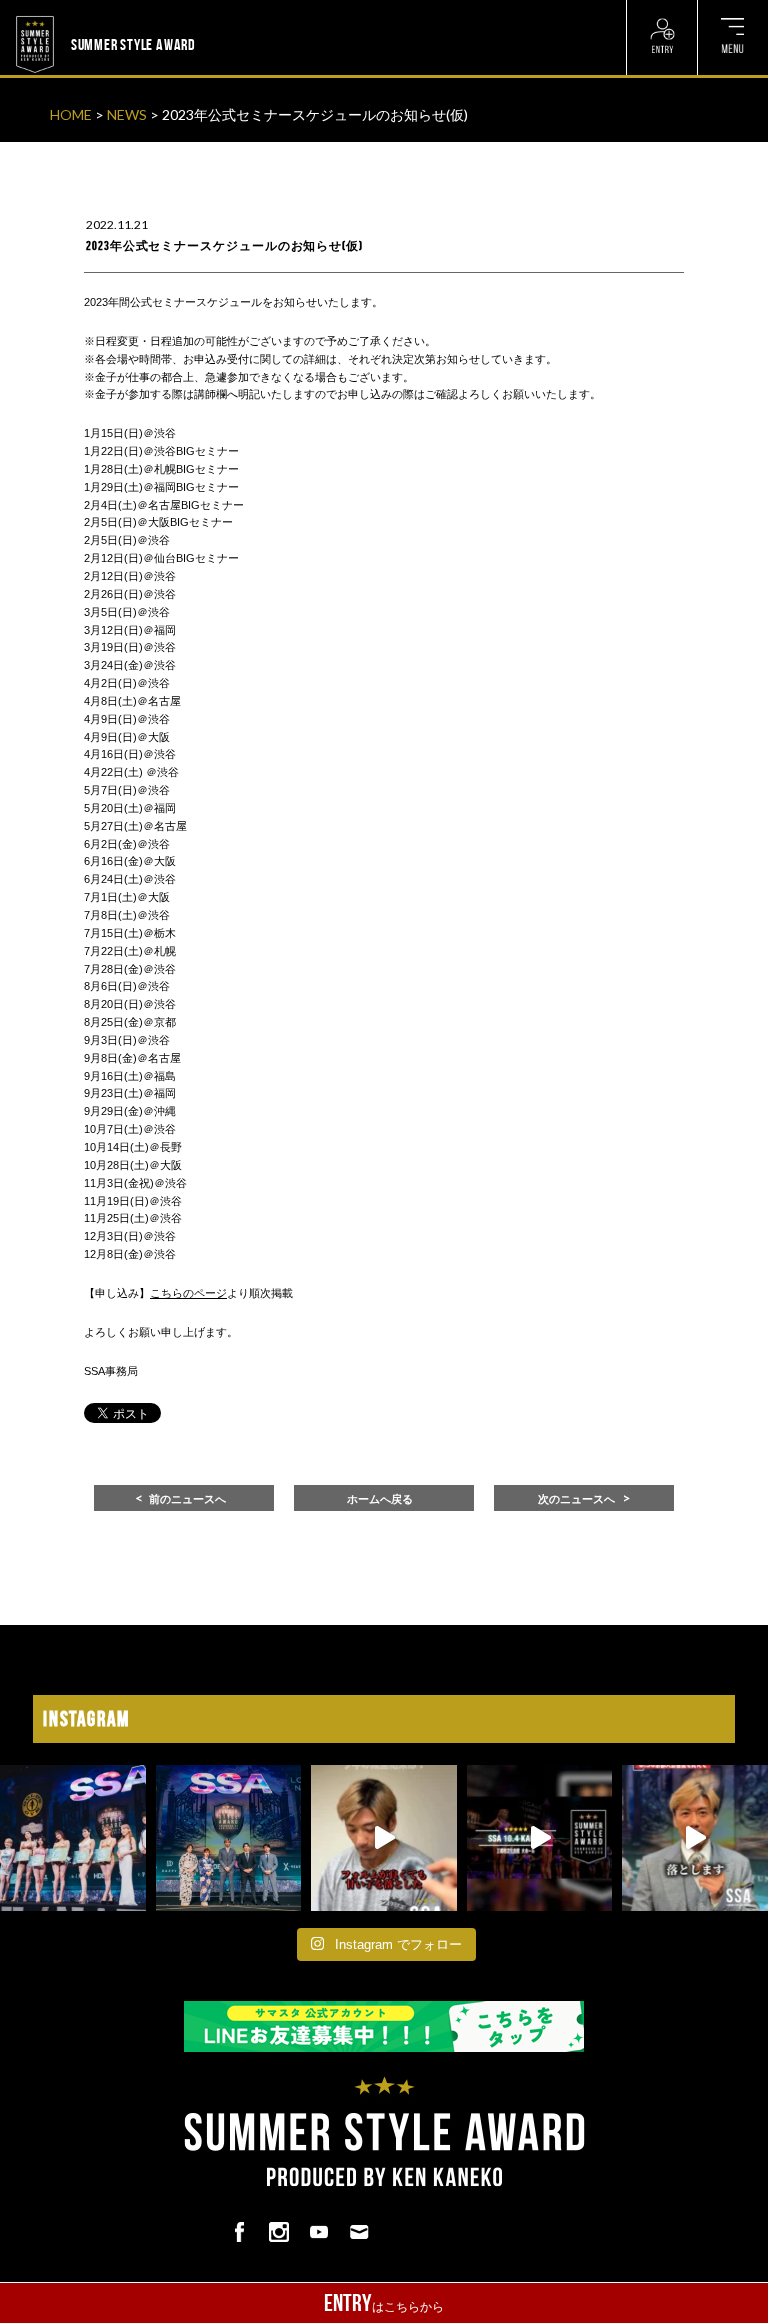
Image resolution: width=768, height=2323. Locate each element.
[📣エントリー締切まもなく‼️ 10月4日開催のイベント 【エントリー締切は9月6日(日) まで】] (540, 1838)
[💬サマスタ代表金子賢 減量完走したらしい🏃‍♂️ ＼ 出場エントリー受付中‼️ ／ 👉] (384, 1838)
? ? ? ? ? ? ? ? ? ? (244, 12)
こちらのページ (188, 1293)
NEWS (127, 114)
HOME (71, 114)
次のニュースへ (576, 1499)
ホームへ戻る (380, 1499)
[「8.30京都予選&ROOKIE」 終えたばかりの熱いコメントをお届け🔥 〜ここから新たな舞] (695, 1838)
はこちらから (384, 2303)
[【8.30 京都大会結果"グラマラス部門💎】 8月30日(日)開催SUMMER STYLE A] (73, 1838)
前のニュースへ (187, 1499)
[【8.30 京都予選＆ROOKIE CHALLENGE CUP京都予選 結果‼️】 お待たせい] (229, 1838)
